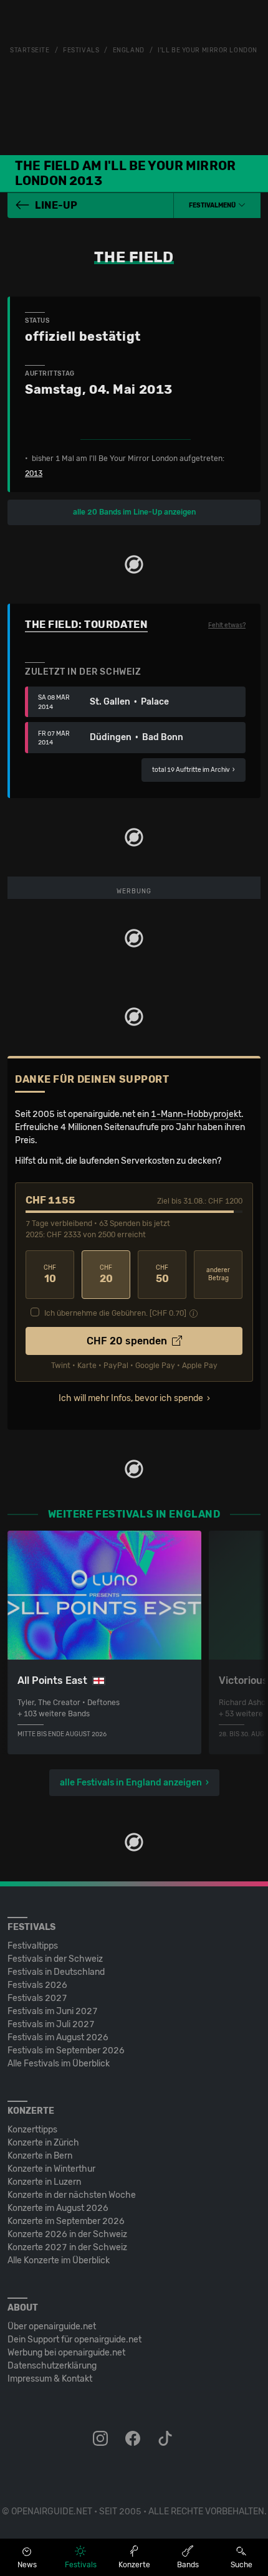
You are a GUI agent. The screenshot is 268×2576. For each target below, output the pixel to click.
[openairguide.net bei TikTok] (166, 2439)
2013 (34, 473)
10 (50, 1274)
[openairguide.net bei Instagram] (102, 2439)
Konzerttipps (32, 2130)
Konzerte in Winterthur (51, 2169)
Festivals (81, 50)
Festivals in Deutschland (56, 1972)
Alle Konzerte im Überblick (59, 2260)
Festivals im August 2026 (58, 2037)
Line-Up (56, 205)
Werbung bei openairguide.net (66, 2353)
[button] (217, 206)
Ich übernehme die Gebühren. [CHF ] (115, 1313)
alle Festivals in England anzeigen (131, 1783)
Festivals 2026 (37, 1985)
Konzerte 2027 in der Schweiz (67, 2247)
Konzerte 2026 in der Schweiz (67, 2234)
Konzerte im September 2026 (66, 2221)
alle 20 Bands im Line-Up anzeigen (134, 512)
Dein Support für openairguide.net (74, 2340)
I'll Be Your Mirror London (208, 50)
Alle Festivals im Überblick (59, 2064)
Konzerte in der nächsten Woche (72, 2195)
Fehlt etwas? (227, 625)
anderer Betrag (218, 1274)
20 (106, 1274)
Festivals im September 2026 (66, 2051)
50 (162, 1274)
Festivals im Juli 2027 (51, 2024)
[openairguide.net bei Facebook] (134, 2439)
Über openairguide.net (52, 2326)
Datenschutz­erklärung (52, 2366)
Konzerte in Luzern (44, 2182)
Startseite (30, 50)
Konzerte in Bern (40, 2156)
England (129, 50)
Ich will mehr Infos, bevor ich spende (131, 1398)
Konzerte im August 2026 (58, 2208)
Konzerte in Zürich (43, 2143)
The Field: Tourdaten (86, 625)
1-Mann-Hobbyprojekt (196, 1114)
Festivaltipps (33, 1946)
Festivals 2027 (37, 1998)
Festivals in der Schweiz (55, 1959)
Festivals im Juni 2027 (53, 2011)
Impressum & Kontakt (50, 2379)
